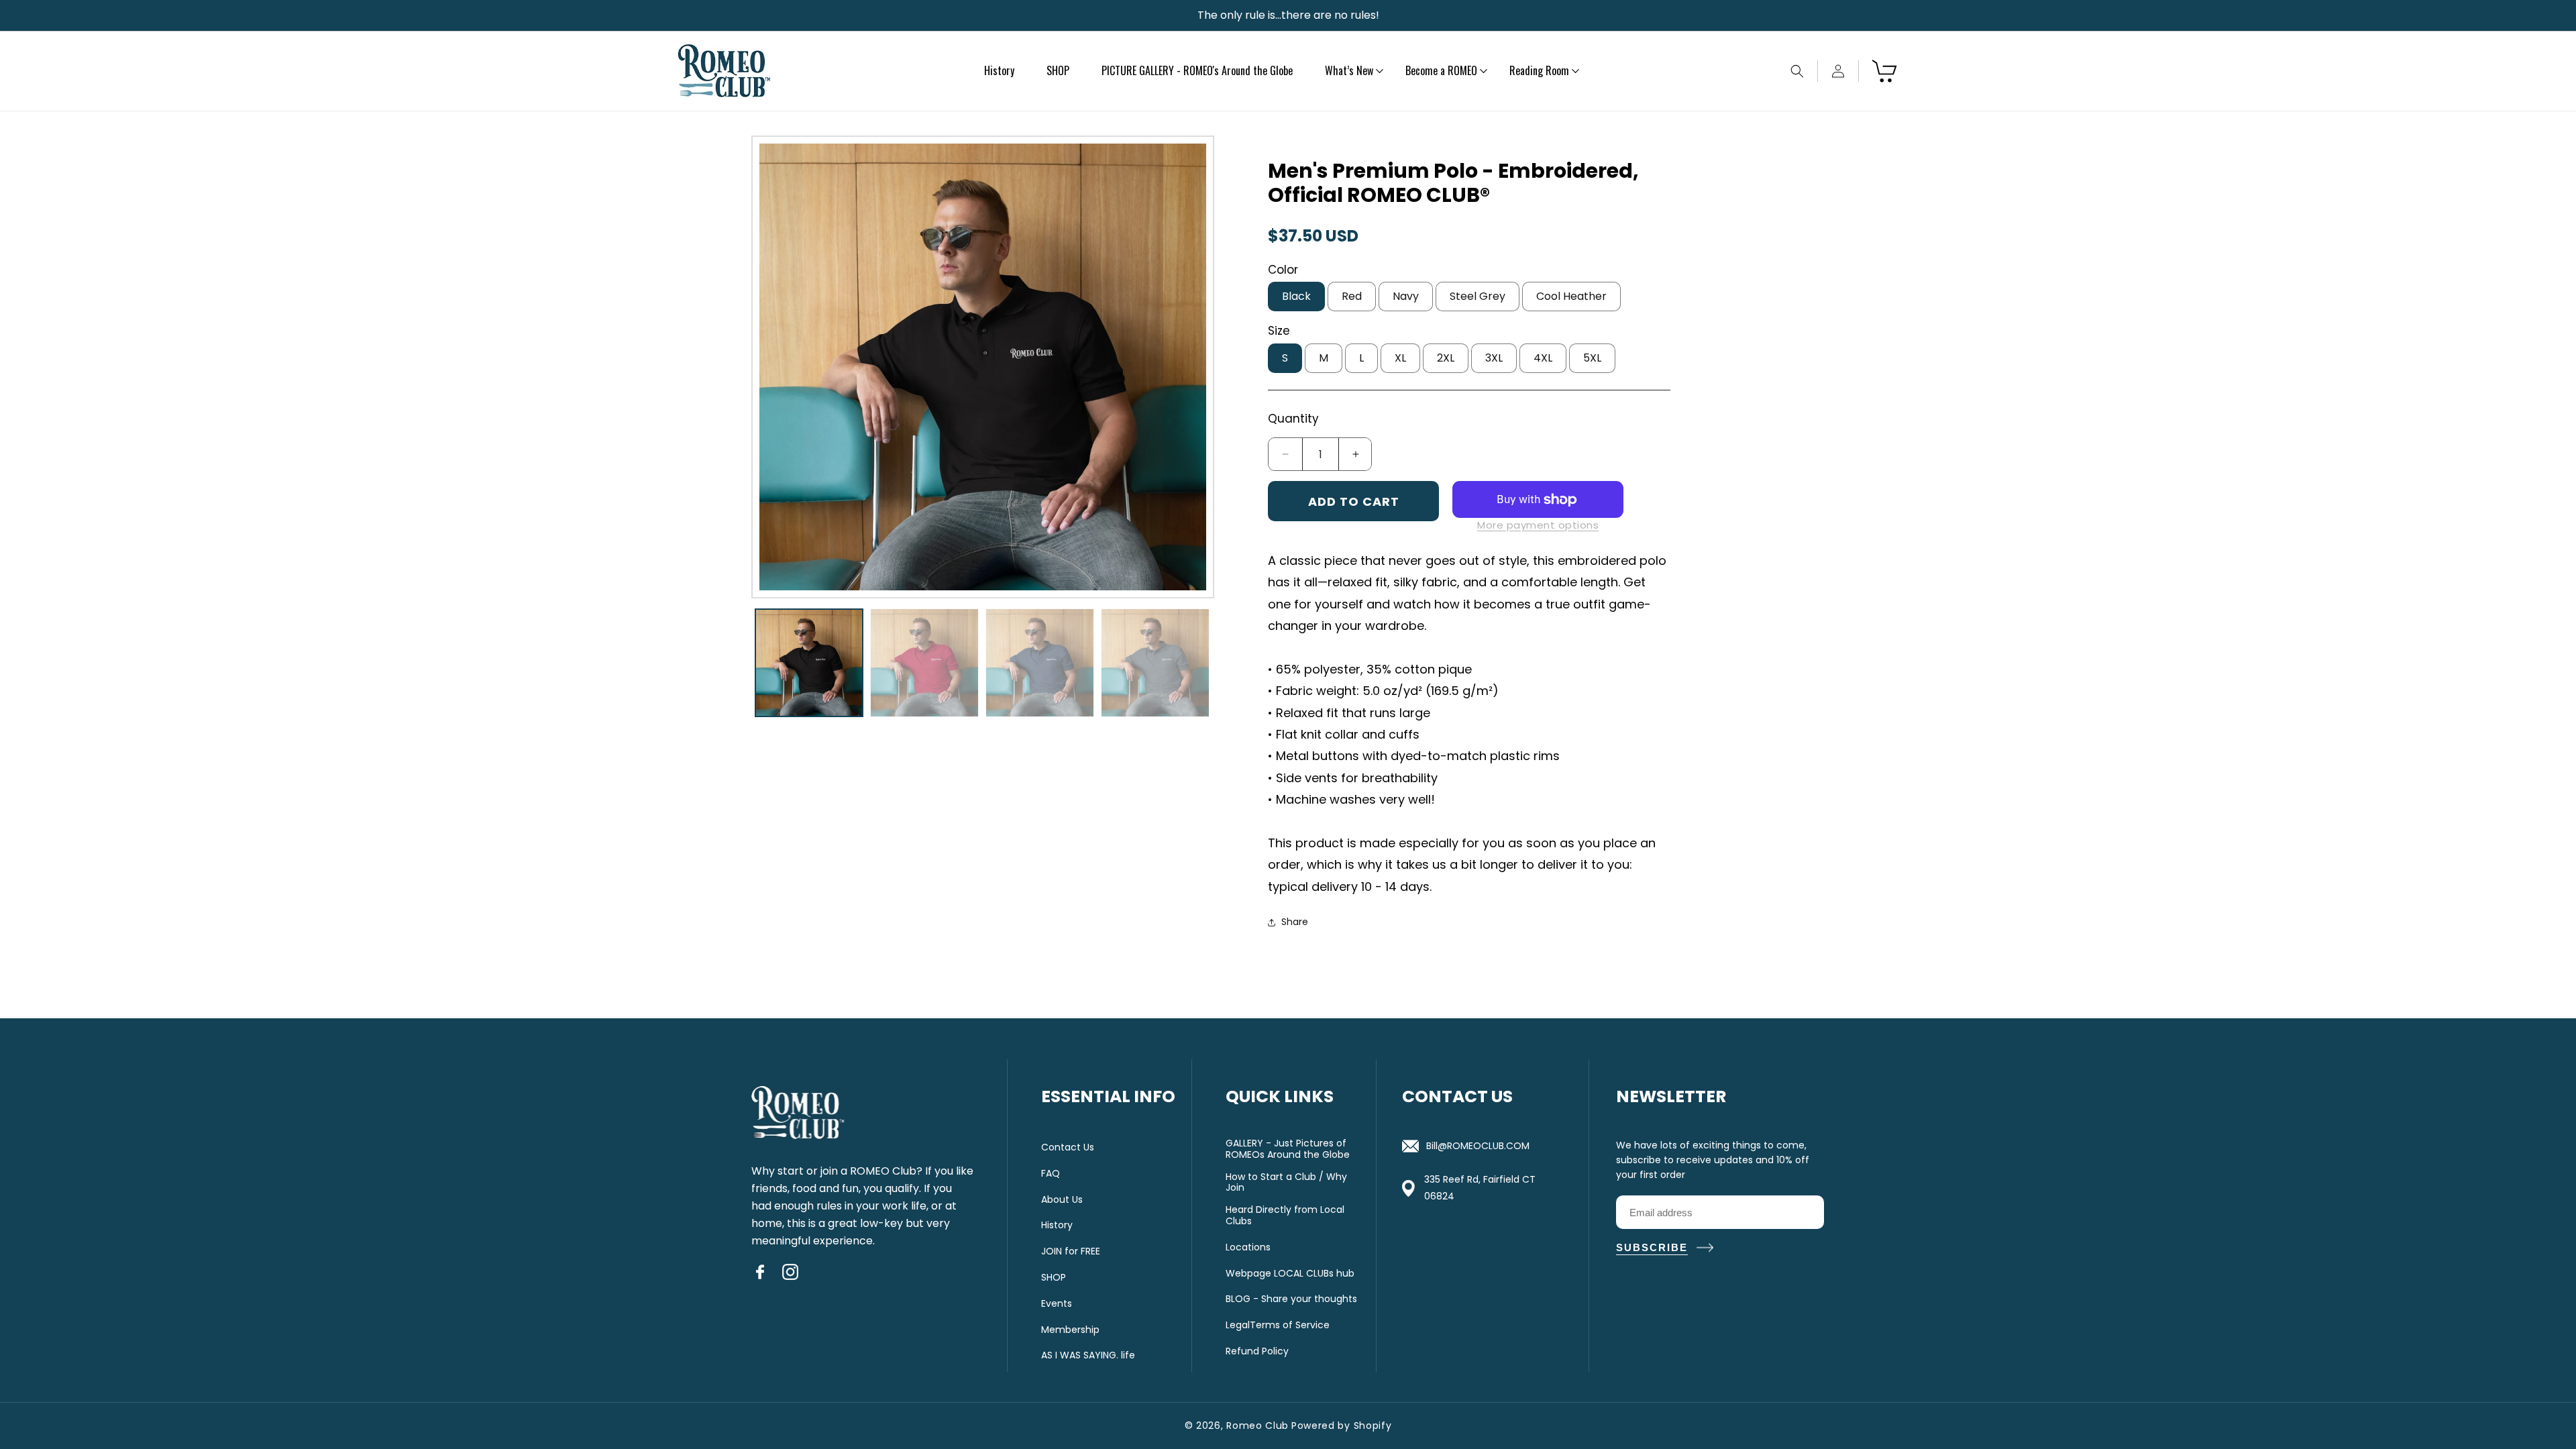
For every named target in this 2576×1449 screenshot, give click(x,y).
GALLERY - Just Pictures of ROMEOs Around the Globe (1288, 1149)
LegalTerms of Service (1278, 1325)
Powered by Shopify (1342, 1426)
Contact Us (1068, 1147)
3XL (1494, 358)
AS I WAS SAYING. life (1088, 1355)
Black (1296, 296)
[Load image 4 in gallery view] (1155, 663)
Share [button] (1295, 922)
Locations (1248, 1247)
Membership (1070, 1330)
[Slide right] (1191, 367)
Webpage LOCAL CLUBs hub (1290, 1274)
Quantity (1293, 419)
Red (1352, 296)
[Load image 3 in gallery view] (1040, 663)
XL (1400, 358)
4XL (1543, 358)
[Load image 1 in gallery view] (809, 663)
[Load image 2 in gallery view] (924, 663)
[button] (1349, 71)
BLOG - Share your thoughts (1291, 1299)
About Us (1062, 1200)
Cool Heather (1571, 296)
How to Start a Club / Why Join (1286, 1183)
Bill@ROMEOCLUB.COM (1478, 1146)
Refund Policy (1257, 1351)
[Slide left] (775, 367)
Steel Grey (1478, 296)
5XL (1592, 358)
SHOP (1054, 1278)
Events (1057, 1304)
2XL (1446, 358)
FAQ (1051, 1174)
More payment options (1538, 525)
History (1057, 1225)
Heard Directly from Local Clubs (1285, 1216)
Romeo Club (1257, 1426)
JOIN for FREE (1071, 1251)
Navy (1406, 296)
